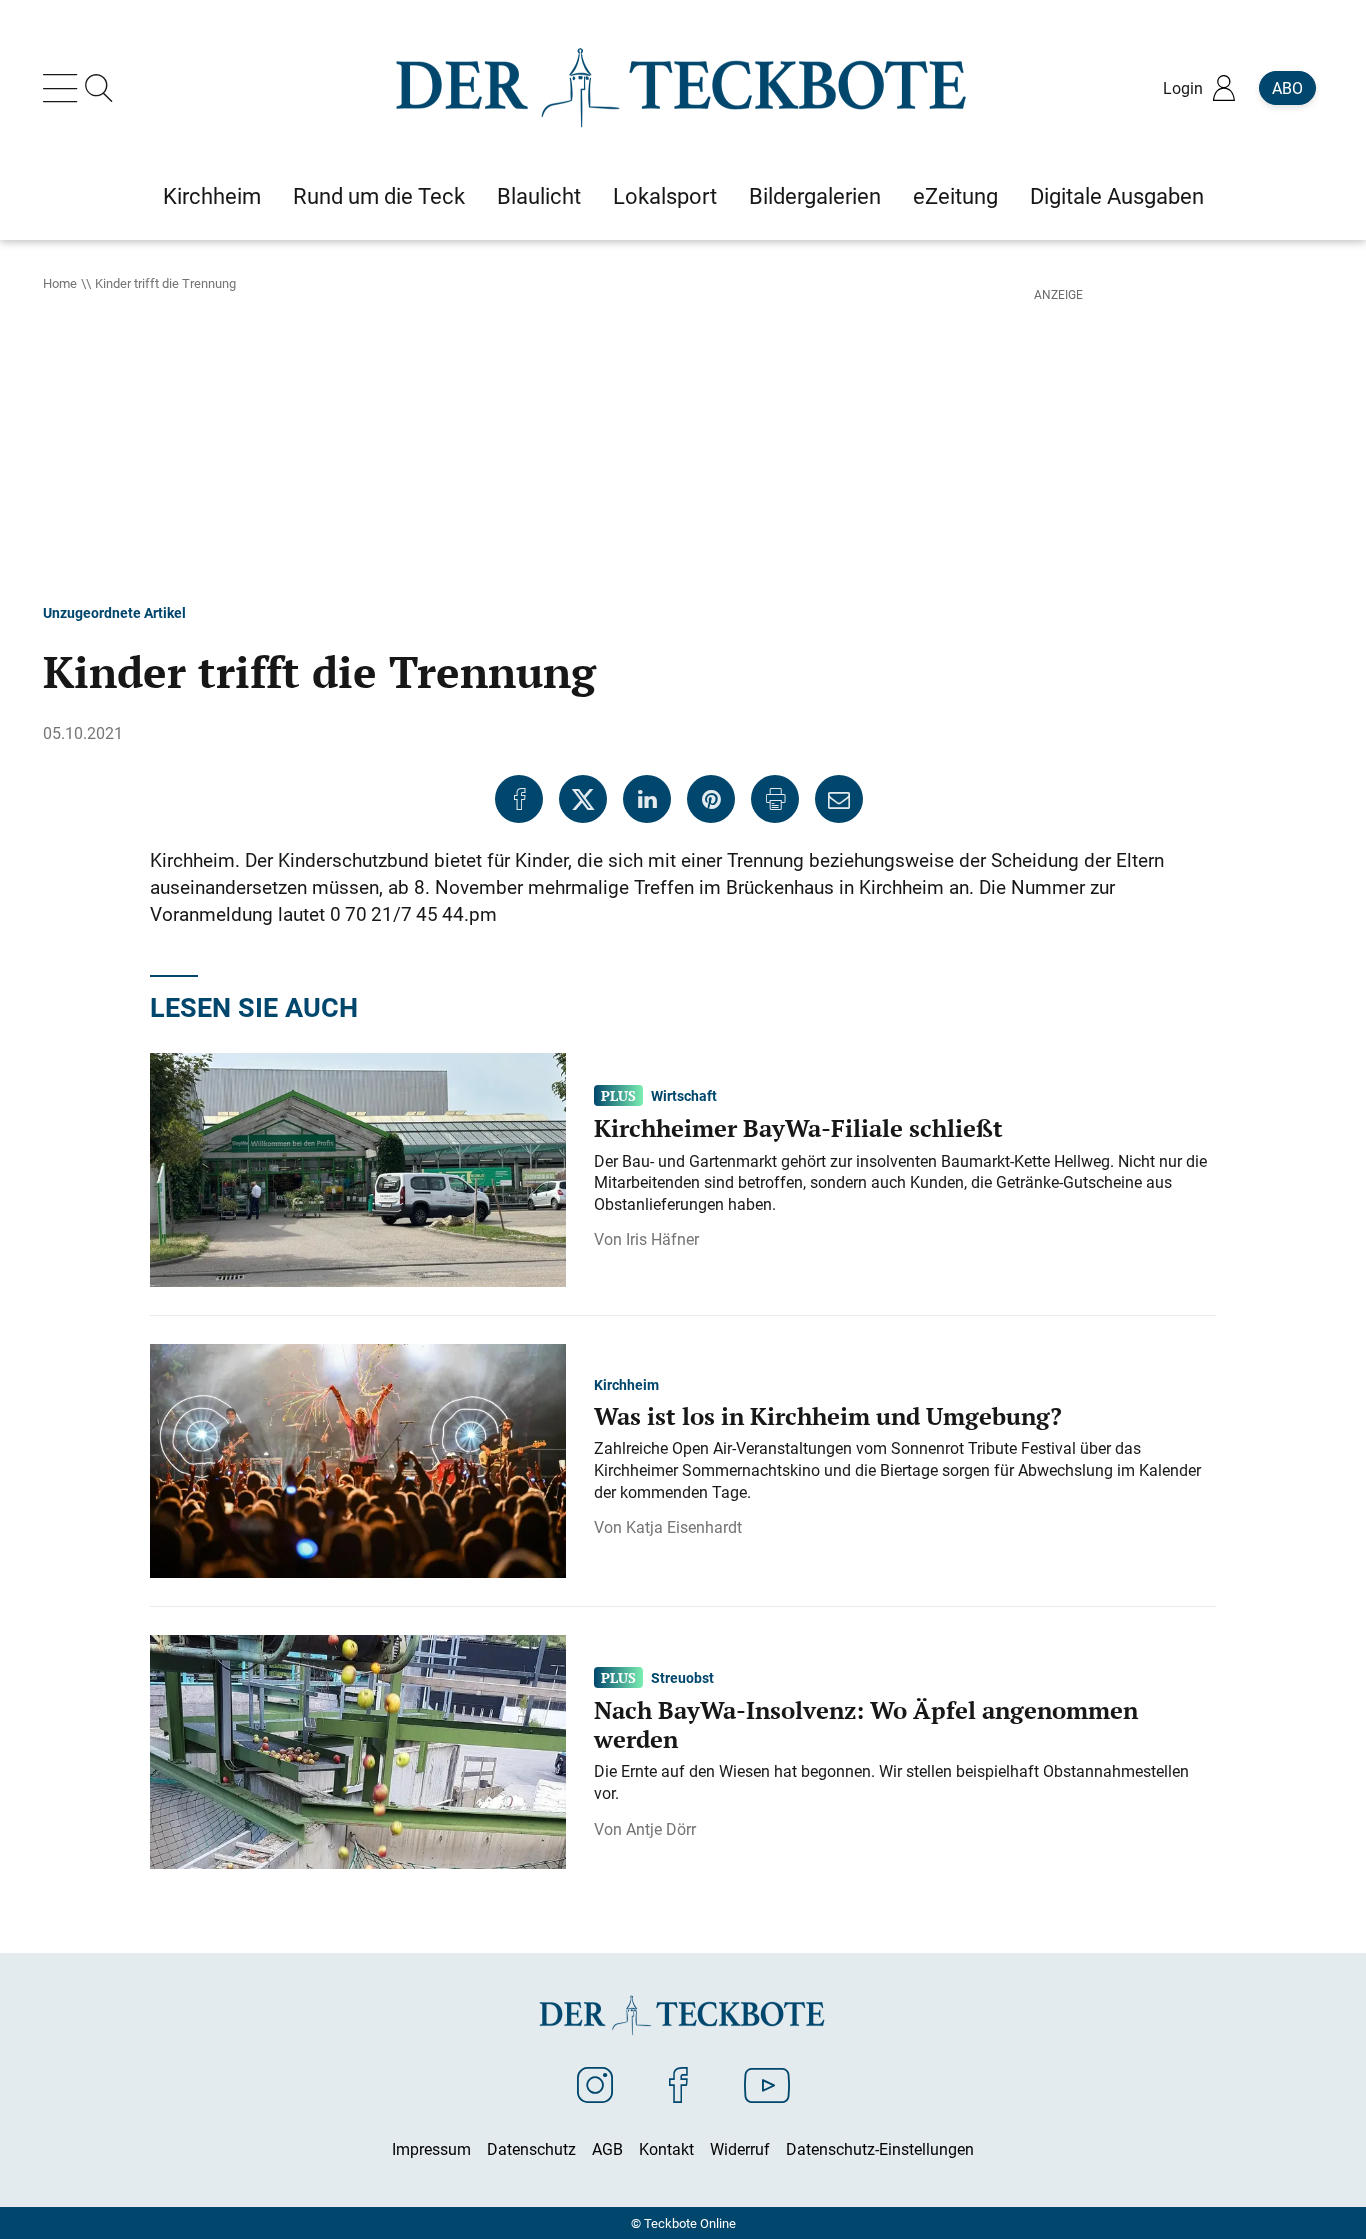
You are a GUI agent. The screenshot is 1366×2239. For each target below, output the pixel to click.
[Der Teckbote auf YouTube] (767, 2084)
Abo (1287, 88)
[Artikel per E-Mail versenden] (839, 799)
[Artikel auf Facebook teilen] (519, 799)
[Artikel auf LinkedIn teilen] (647, 799)
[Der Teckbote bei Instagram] (595, 2084)
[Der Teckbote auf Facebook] (678, 2084)
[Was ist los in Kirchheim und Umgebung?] (358, 1459)
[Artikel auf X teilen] (583, 799)
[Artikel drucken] (775, 799)
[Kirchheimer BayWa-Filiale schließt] (358, 1168)
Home (60, 283)
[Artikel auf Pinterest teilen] (711, 799)
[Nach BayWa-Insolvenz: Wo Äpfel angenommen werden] (358, 1750)
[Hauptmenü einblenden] (64, 88)
